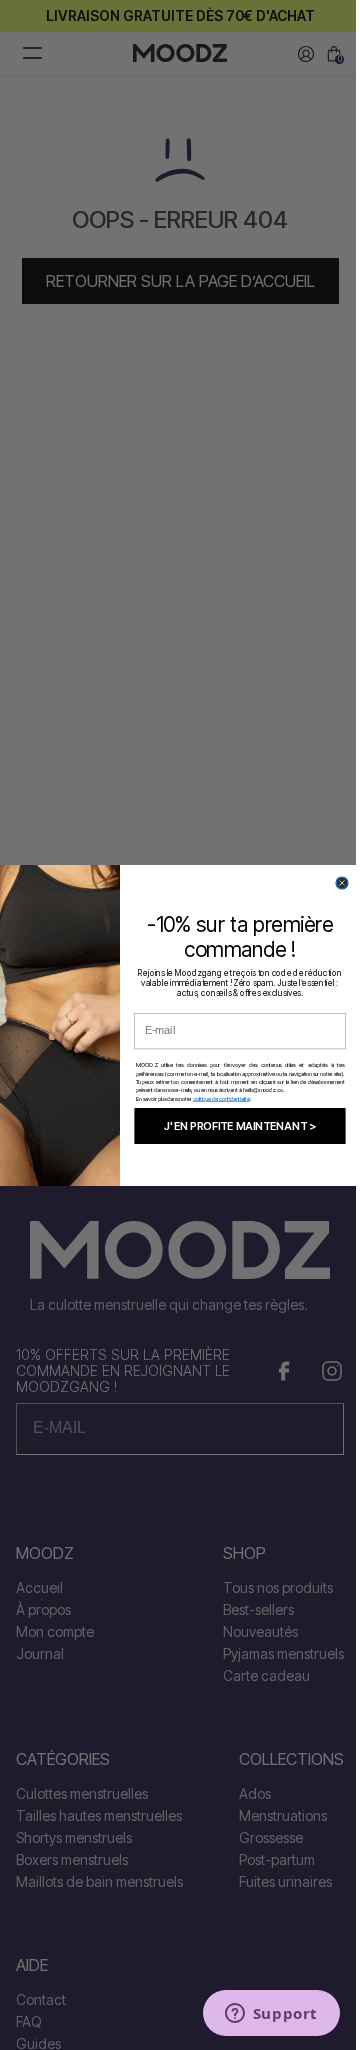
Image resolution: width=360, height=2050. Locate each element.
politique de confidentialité (221, 1097)
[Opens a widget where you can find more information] (271, 2015)
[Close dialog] (342, 883)
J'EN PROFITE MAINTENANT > (240, 1125)
